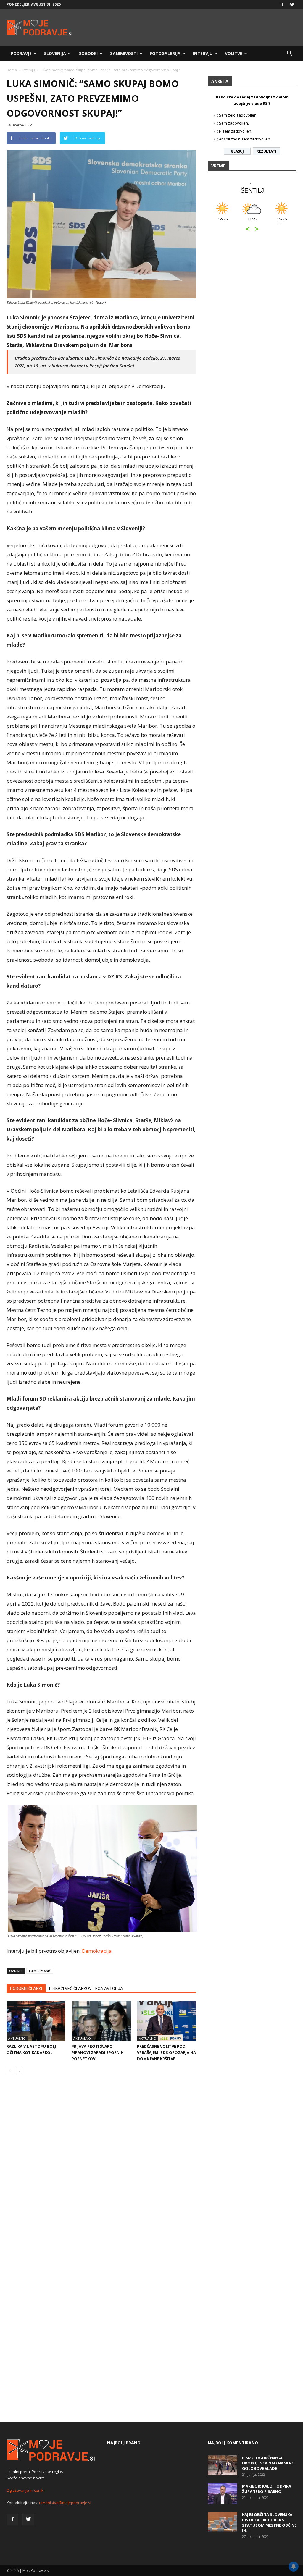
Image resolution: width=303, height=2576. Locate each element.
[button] (289, 54)
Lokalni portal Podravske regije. (35, 2472)
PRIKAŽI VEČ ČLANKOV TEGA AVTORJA (86, 1989)
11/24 (282, 222)
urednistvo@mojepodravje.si (65, 2503)
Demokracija (96, 1951)
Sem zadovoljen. (234, 123)
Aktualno (17, 2038)
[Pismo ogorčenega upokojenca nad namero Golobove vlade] (223, 2465)
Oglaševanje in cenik (25, 2490)
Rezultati (266, 151)
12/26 (252, 222)
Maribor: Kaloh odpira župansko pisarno (267, 2489)
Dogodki (88, 53)
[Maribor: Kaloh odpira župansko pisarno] (223, 2494)
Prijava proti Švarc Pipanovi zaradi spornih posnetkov (98, 2052)
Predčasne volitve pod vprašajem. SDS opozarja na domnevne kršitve (166, 2052)
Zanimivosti (124, 53)
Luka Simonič (40, 1971)
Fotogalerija (165, 53)
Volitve (234, 53)
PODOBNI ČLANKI (26, 1989)
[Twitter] (292, 4)
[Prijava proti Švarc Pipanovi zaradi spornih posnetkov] (101, 2021)
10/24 (223, 222)
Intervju (203, 53)
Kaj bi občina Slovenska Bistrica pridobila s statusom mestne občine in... (269, 2522)
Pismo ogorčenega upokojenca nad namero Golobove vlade (268, 2463)
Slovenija (55, 53)
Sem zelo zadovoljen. (238, 115)
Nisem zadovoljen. (236, 131)
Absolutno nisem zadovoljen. (245, 139)
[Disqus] (101, 2169)
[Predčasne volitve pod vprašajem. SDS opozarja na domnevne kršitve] (166, 2021)
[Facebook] (282, 4)
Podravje (21, 53)
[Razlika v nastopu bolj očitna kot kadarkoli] (36, 2021)
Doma (12, 70)
